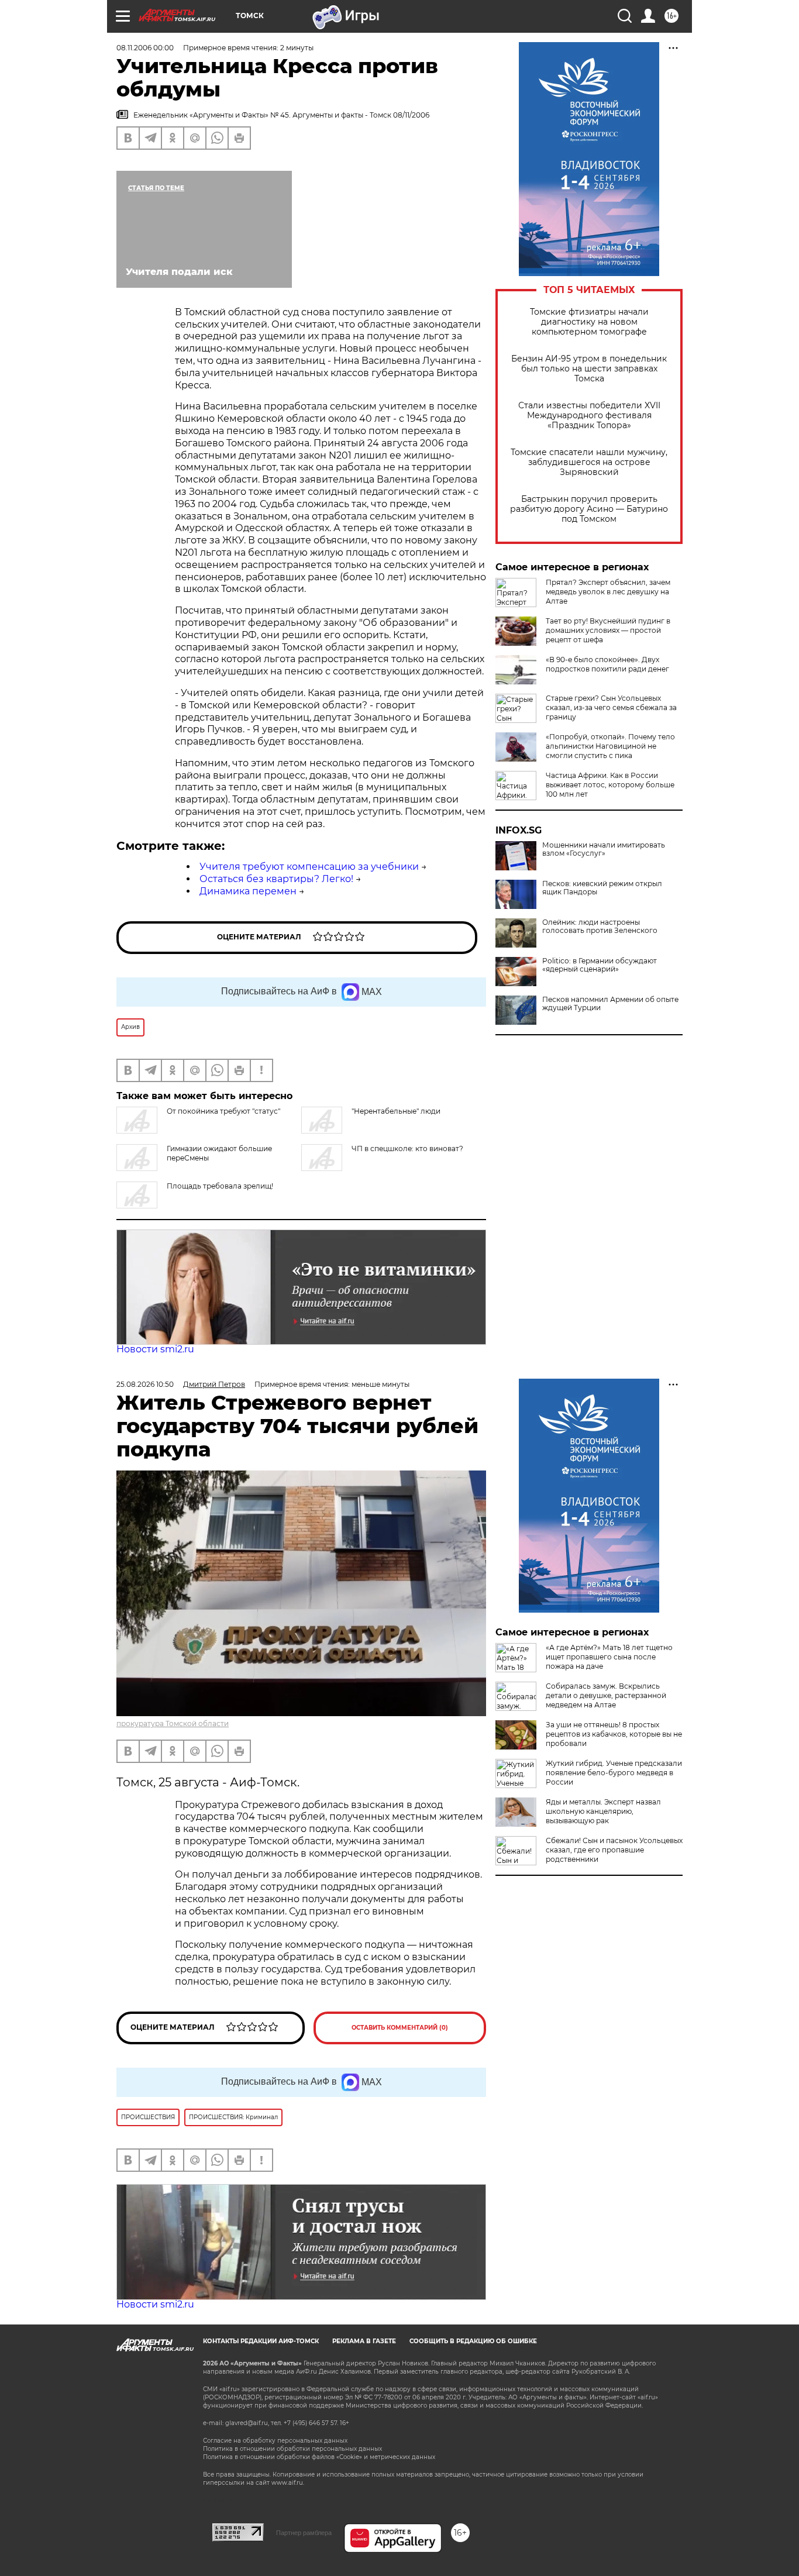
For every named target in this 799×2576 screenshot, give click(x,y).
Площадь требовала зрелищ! (220, 1186)
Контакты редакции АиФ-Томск (261, 2341)
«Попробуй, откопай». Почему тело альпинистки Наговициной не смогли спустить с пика (610, 746)
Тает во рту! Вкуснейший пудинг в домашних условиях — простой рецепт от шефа (608, 630)
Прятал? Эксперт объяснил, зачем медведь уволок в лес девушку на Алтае (608, 592)
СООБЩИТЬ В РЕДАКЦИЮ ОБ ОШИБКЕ (473, 2341)
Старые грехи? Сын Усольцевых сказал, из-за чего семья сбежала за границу (611, 707)
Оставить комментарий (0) (400, 2028)
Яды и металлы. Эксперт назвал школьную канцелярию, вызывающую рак (603, 1811)
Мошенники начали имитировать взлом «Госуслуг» (604, 849)
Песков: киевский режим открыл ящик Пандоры (602, 888)
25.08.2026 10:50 (145, 1384)
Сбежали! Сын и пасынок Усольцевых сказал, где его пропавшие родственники (614, 1850)
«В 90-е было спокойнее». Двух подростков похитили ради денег (607, 664)
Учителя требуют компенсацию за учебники (309, 867)
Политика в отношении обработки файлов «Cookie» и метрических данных (319, 2457)
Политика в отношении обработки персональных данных (292, 2449)
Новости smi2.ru (155, 1349)
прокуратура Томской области (173, 1723)
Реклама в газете (364, 2341)
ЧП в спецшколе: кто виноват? (407, 1148)
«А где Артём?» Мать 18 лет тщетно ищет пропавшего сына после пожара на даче (609, 1657)
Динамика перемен (248, 891)
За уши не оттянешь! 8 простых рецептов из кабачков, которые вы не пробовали (614, 1734)
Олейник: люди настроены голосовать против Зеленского (600, 927)
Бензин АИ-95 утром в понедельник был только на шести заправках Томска (589, 369)
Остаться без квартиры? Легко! (276, 879)
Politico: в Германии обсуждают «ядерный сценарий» (600, 965)
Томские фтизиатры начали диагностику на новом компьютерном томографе (589, 322)
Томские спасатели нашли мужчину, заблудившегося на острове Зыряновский (589, 462)
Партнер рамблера (304, 2533)
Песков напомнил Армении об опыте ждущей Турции (610, 1004)
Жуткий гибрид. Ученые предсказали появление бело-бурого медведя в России (614, 1773)
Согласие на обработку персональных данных (275, 2441)
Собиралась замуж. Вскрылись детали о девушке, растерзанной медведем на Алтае (606, 1695)
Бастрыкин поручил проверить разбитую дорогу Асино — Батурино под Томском (589, 509)
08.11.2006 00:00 (145, 48)
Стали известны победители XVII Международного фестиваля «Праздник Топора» (589, 416)
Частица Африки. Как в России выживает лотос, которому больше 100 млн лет (610, 785)
